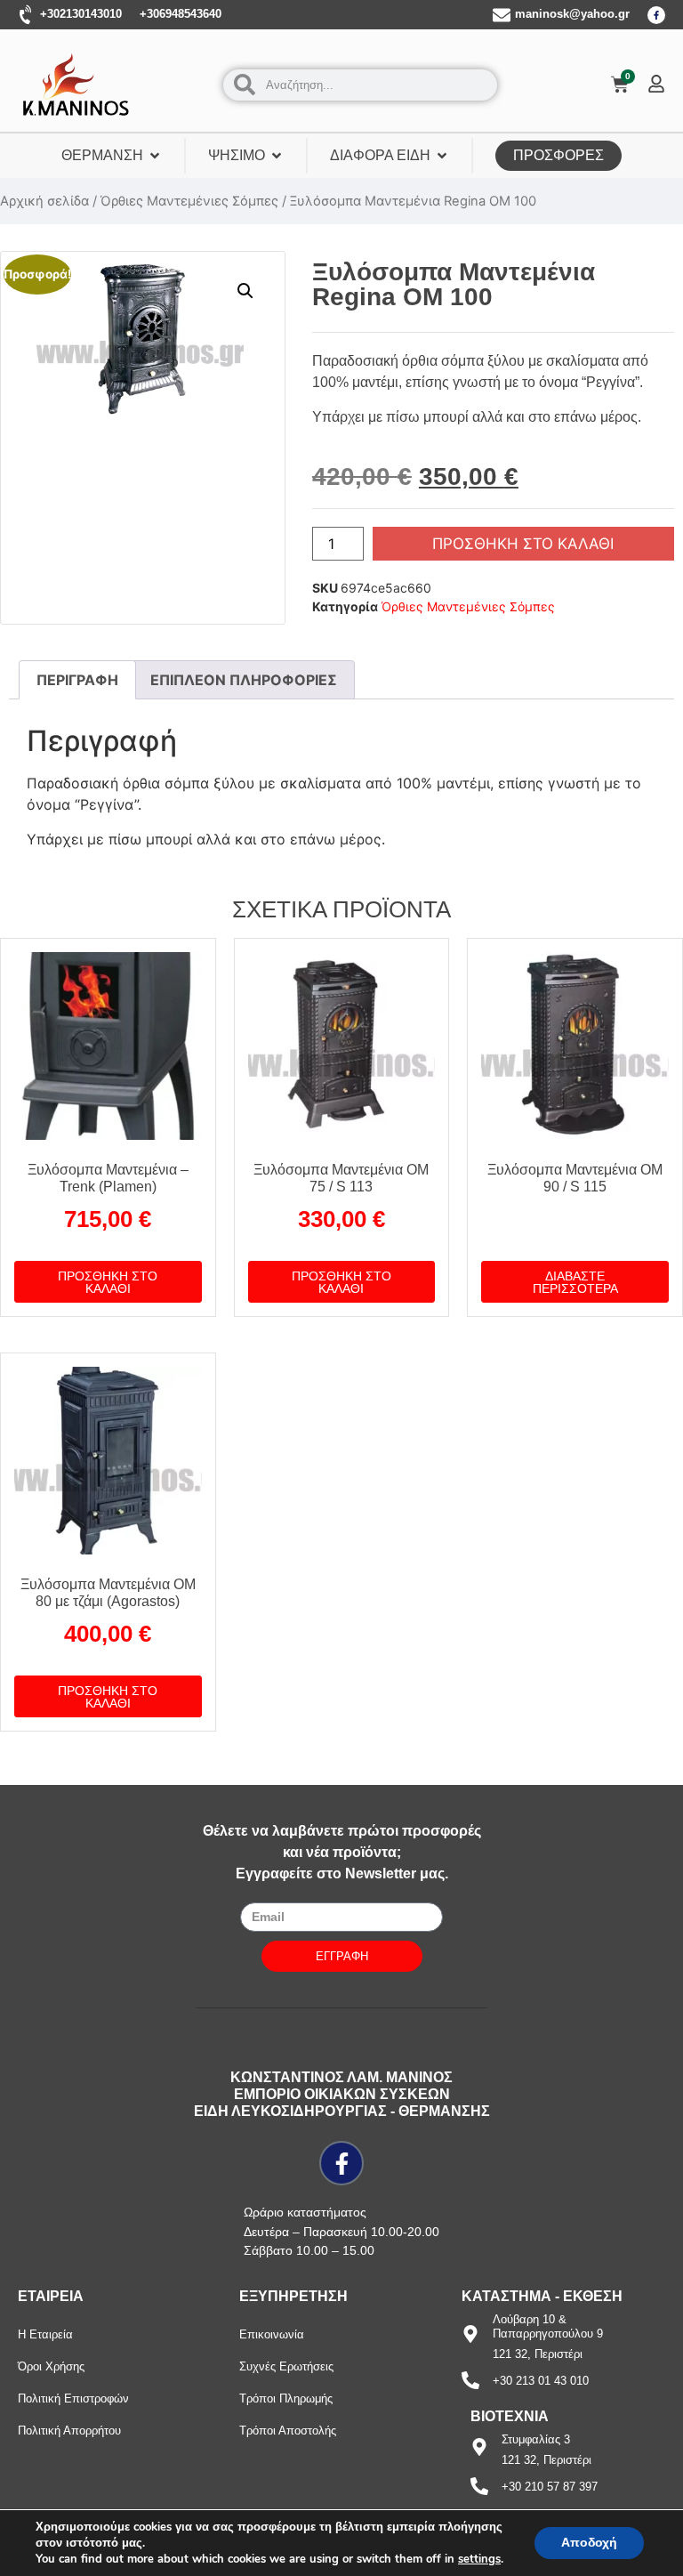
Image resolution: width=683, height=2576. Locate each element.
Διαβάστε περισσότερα (575, 1282)
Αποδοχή (589, 2543)
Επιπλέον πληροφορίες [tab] (244, 680)
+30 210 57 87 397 (550, 2487)
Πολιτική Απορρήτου (69, 2431)
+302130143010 (81, 14)
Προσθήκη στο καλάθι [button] (108, 1282)
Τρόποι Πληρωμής (286, 2398)
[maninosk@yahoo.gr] (502, 15)
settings (479, 2559)
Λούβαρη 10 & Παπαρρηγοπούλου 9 (548, 2326)
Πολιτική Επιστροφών (73, 2398)
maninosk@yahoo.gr (572, 14)
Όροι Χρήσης (51, 2366)
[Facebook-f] (656, 15)
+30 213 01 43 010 (541, 2381)
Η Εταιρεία (45, 2334)
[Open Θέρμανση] (155, 156)
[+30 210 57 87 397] (479, 2486)
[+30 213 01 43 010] (470, 2380)
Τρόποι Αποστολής (288, 2431)
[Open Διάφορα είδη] (442, 156)
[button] (245, 291)
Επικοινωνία (272, 2334)
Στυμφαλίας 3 (536, 2439)
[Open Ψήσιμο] (277, 156)
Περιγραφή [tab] (77, 680)
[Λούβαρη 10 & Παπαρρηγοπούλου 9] (470, 2334)
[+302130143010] (27, 15)
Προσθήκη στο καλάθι (523, 544)
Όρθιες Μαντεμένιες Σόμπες (189, 201)
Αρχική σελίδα (44, 201)
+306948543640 (181, 14)
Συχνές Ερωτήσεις (286, 2366)
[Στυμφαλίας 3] (479, 2447)
